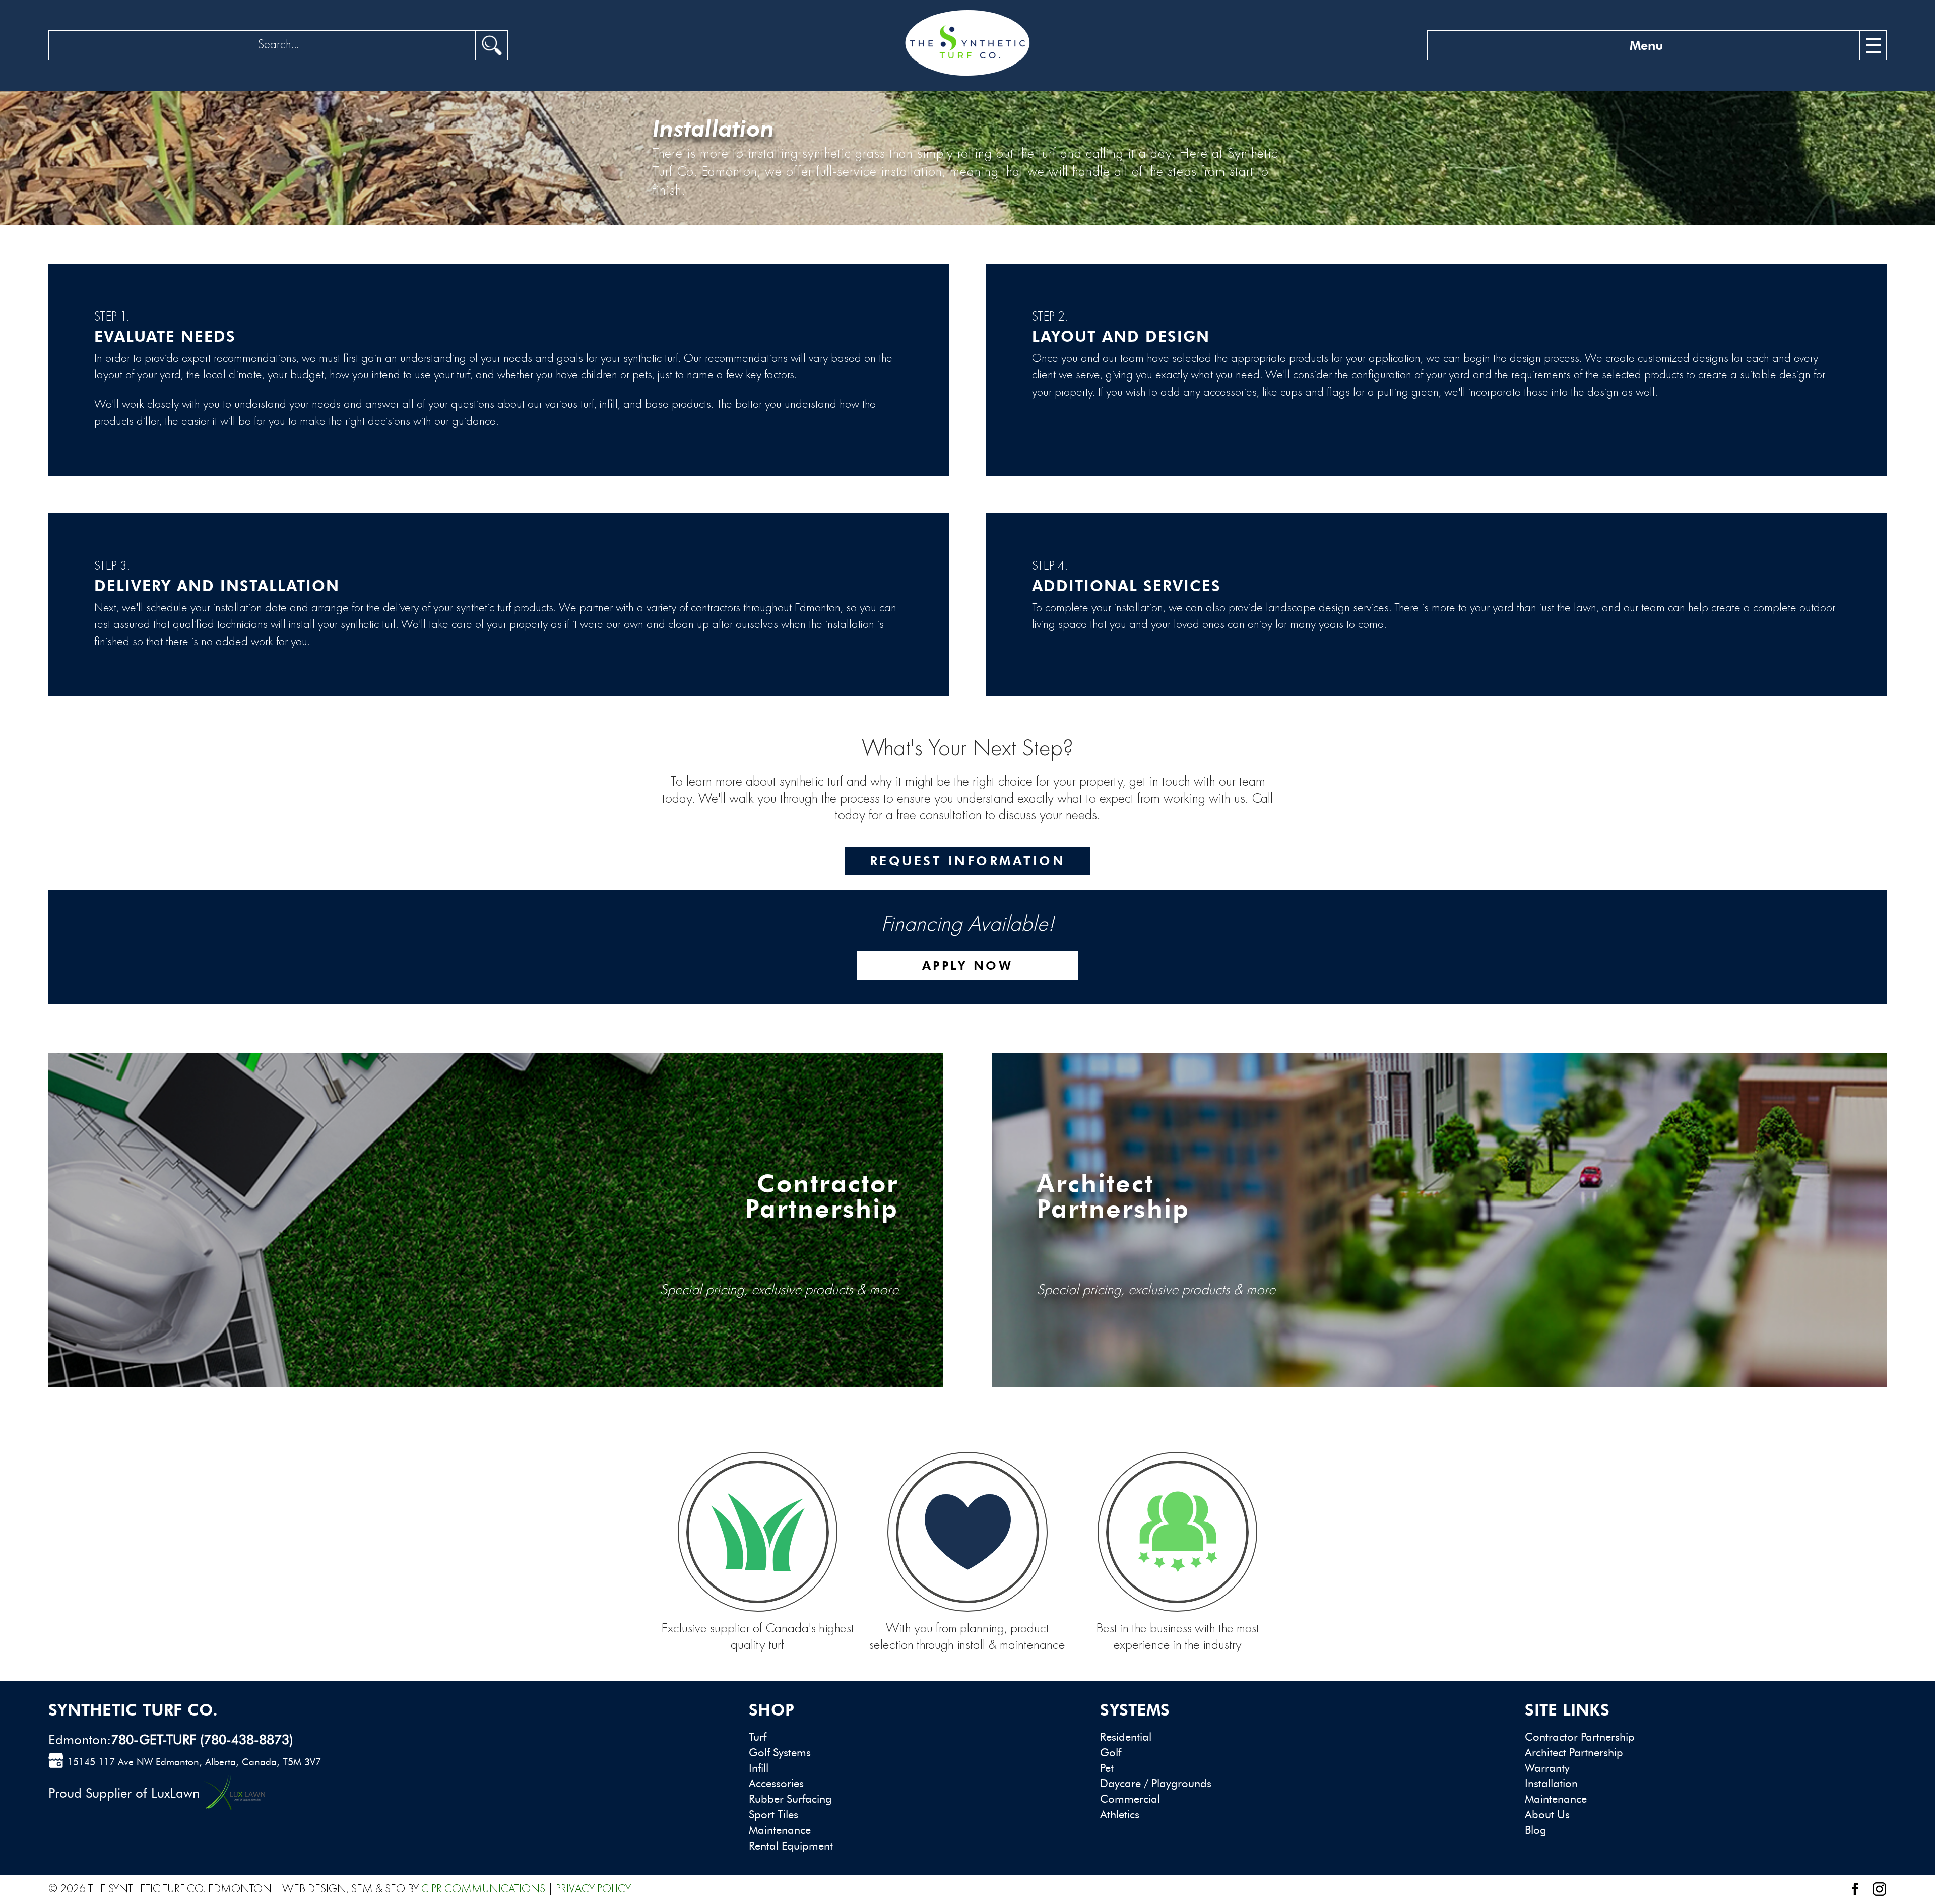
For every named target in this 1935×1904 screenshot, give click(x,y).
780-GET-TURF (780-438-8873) (202, 1740)
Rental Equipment (791, 1846)
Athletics (1120, 1815)
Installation (1551, 1783)
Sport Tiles (773, 1815)
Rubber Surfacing (790, 1799)
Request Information (968, 861)
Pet (1107, 1768)
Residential (1126, 1737)
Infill (759, 1768)
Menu (1646, 45)
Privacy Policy (593, 1889)
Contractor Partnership (1580, 1737)
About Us (1547, 1815)
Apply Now (968, 965)
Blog (1536, 1830)
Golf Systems (780, 1753)
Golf (1111, 1753)
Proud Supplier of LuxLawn (124, 1793)
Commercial (1130, 1799)
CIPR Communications (483, 1889)
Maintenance (780, 1830)
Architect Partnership (1574, 1753)
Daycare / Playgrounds (1156, 1783)
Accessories (776, 1783)
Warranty (1547, 1768)
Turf (758, 1737)
